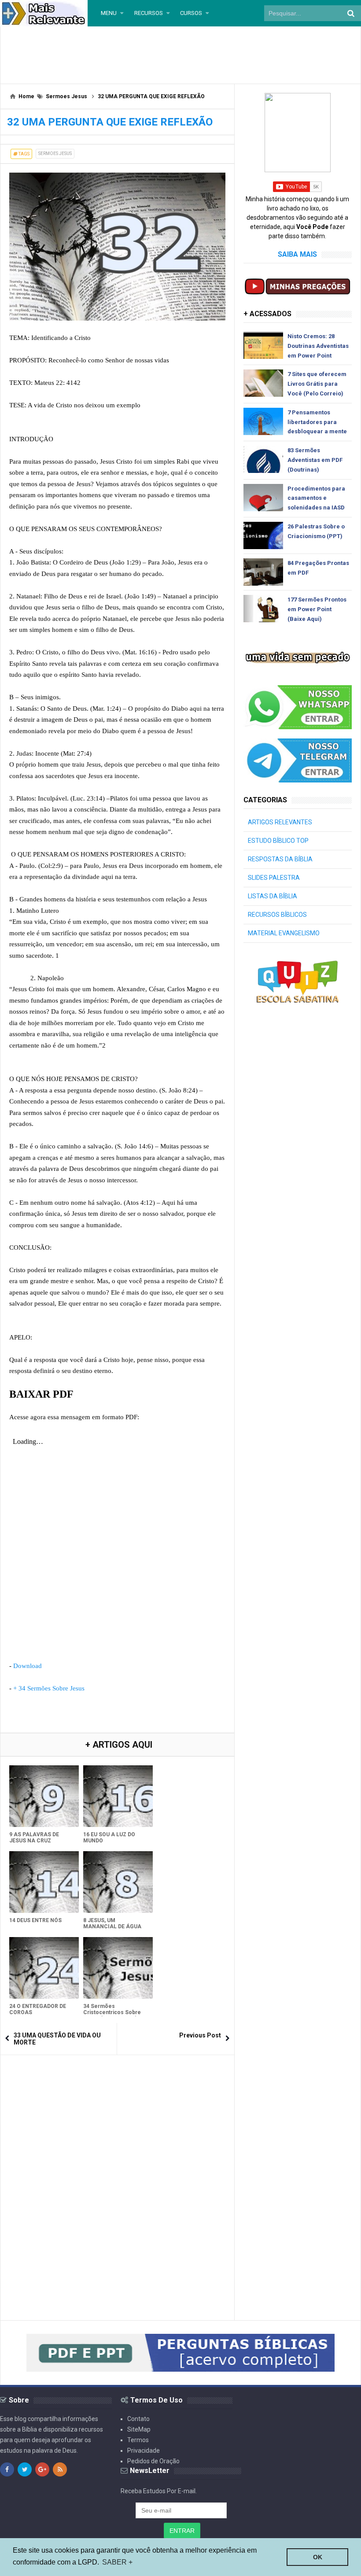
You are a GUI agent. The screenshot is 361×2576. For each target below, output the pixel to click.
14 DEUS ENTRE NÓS (35, 1920)
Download (28, 1666)
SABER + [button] (117, 2562)
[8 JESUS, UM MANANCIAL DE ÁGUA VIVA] (118, 1882)
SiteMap (139, 2429)
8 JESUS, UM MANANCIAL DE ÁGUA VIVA (112, 1926)
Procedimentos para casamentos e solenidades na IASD (316, 498)
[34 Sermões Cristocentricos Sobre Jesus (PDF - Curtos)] (118, 1968)
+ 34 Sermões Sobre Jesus (49, 1688)
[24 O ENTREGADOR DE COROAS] (44, 1968)
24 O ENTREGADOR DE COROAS (38, 2009)
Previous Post (200, 2035)
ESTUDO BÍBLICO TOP (278, 841)
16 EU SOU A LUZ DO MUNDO (109, 1838)
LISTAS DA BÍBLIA (273, 896)
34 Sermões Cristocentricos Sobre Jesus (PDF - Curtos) (112, 2012)
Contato (138, 2419)
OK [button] (318, 2557)
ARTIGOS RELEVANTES (280, 822)
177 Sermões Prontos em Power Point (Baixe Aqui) (317, 609)
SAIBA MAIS (297, 254)
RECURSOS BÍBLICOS (277, 915)
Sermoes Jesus (55, 153)
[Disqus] (117, 2174)
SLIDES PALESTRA (274, 878)
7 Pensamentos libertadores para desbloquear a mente (317, 422)
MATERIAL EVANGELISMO (284, 933)
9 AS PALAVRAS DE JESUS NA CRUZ (34, 1838)
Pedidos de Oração (153, 2461)
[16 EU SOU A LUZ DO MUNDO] (118, 1796)
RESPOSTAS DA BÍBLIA (280, 859)
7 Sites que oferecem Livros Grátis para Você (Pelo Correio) (317, 384)
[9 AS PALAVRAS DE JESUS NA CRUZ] (44, 1796)
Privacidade (144, 2451)
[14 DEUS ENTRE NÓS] (44, 1882)
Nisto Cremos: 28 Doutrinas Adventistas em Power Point (318, 346)
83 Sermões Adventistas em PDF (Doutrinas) (315, 460)
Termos (138, 2440)
